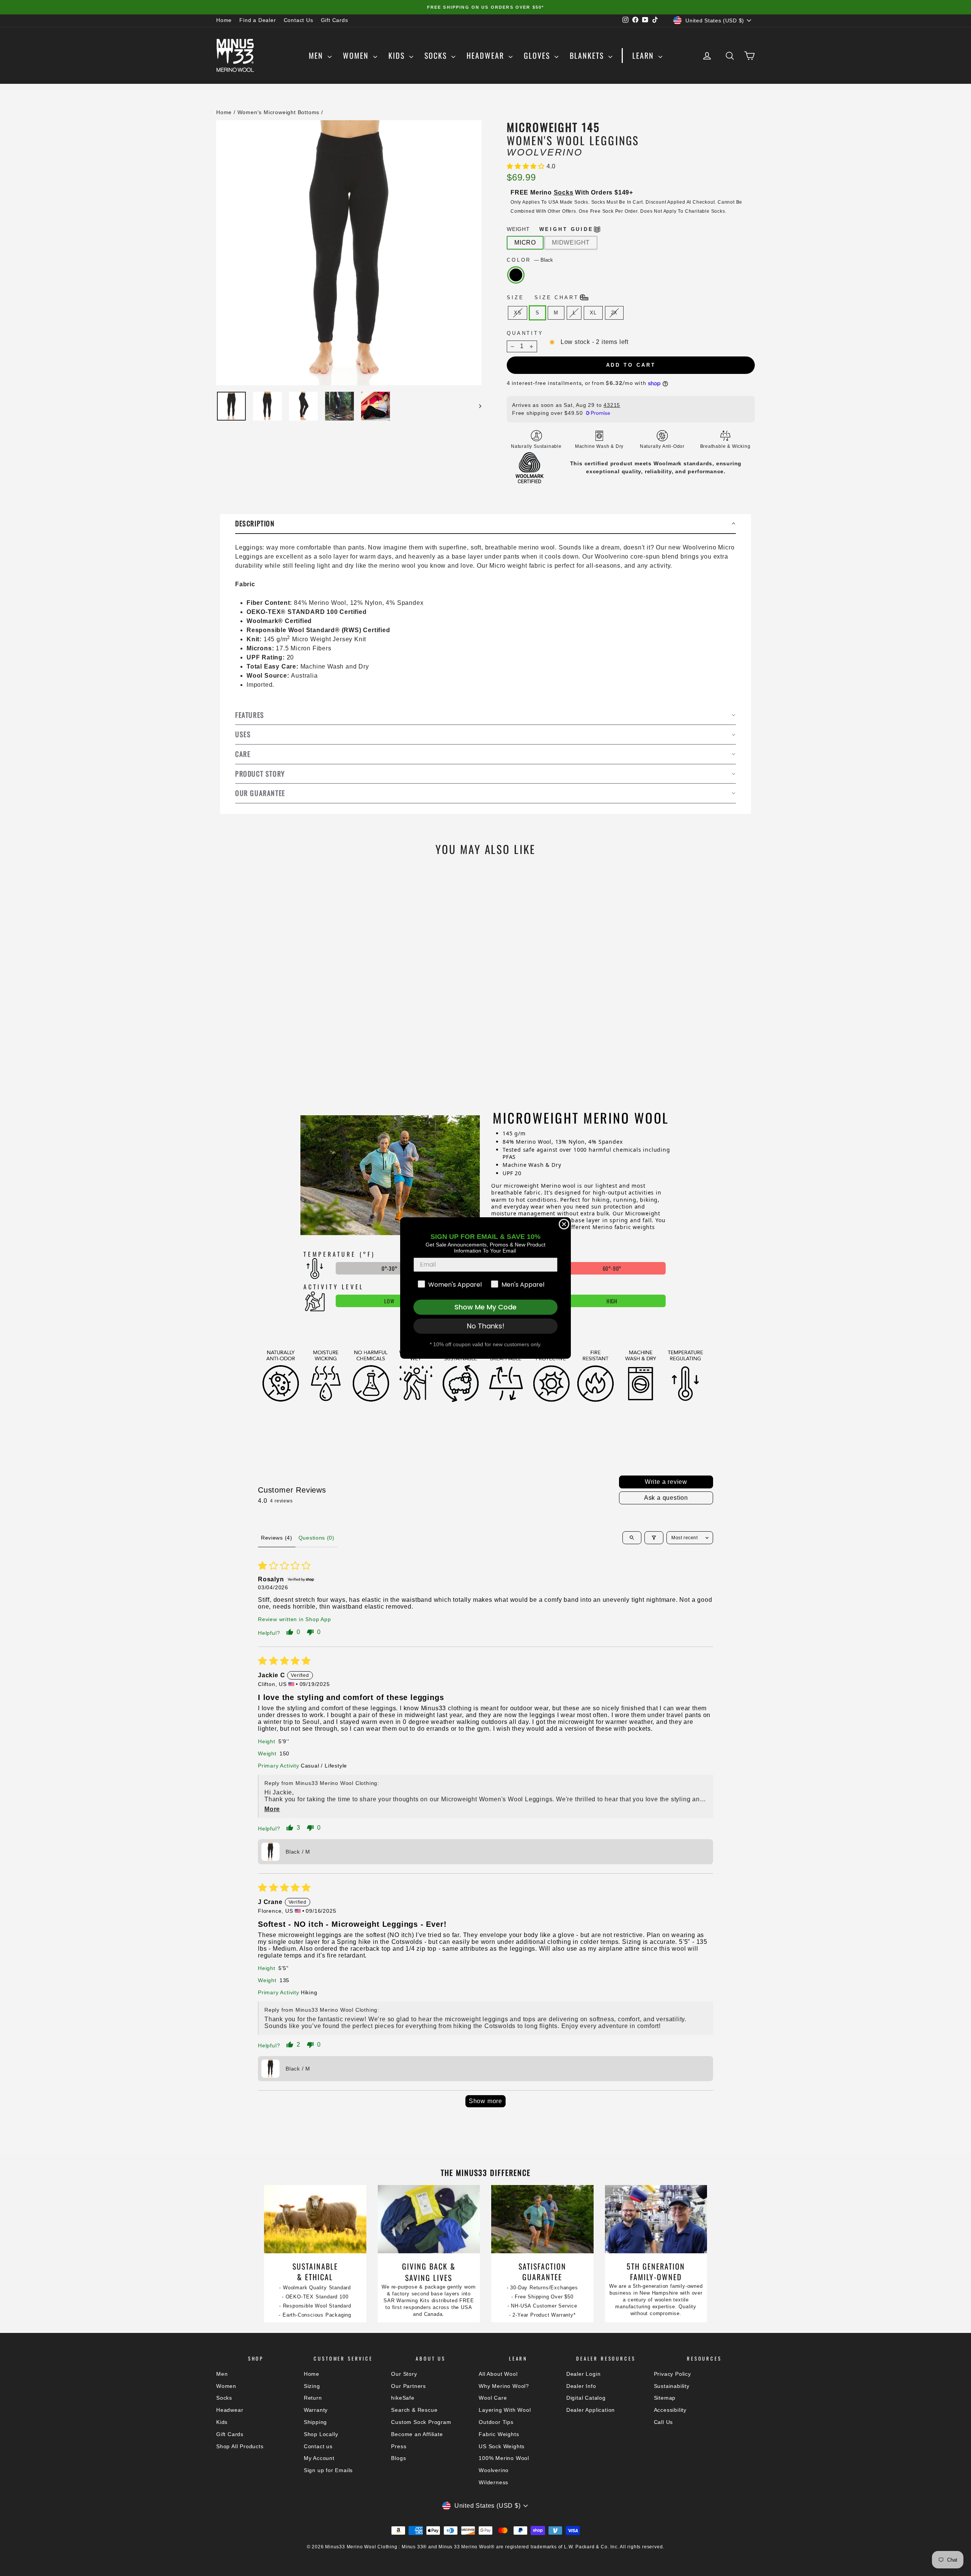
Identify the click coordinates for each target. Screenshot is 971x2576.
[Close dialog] (564, 1224)
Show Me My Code (485, 1307)
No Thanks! (486, 1326)
